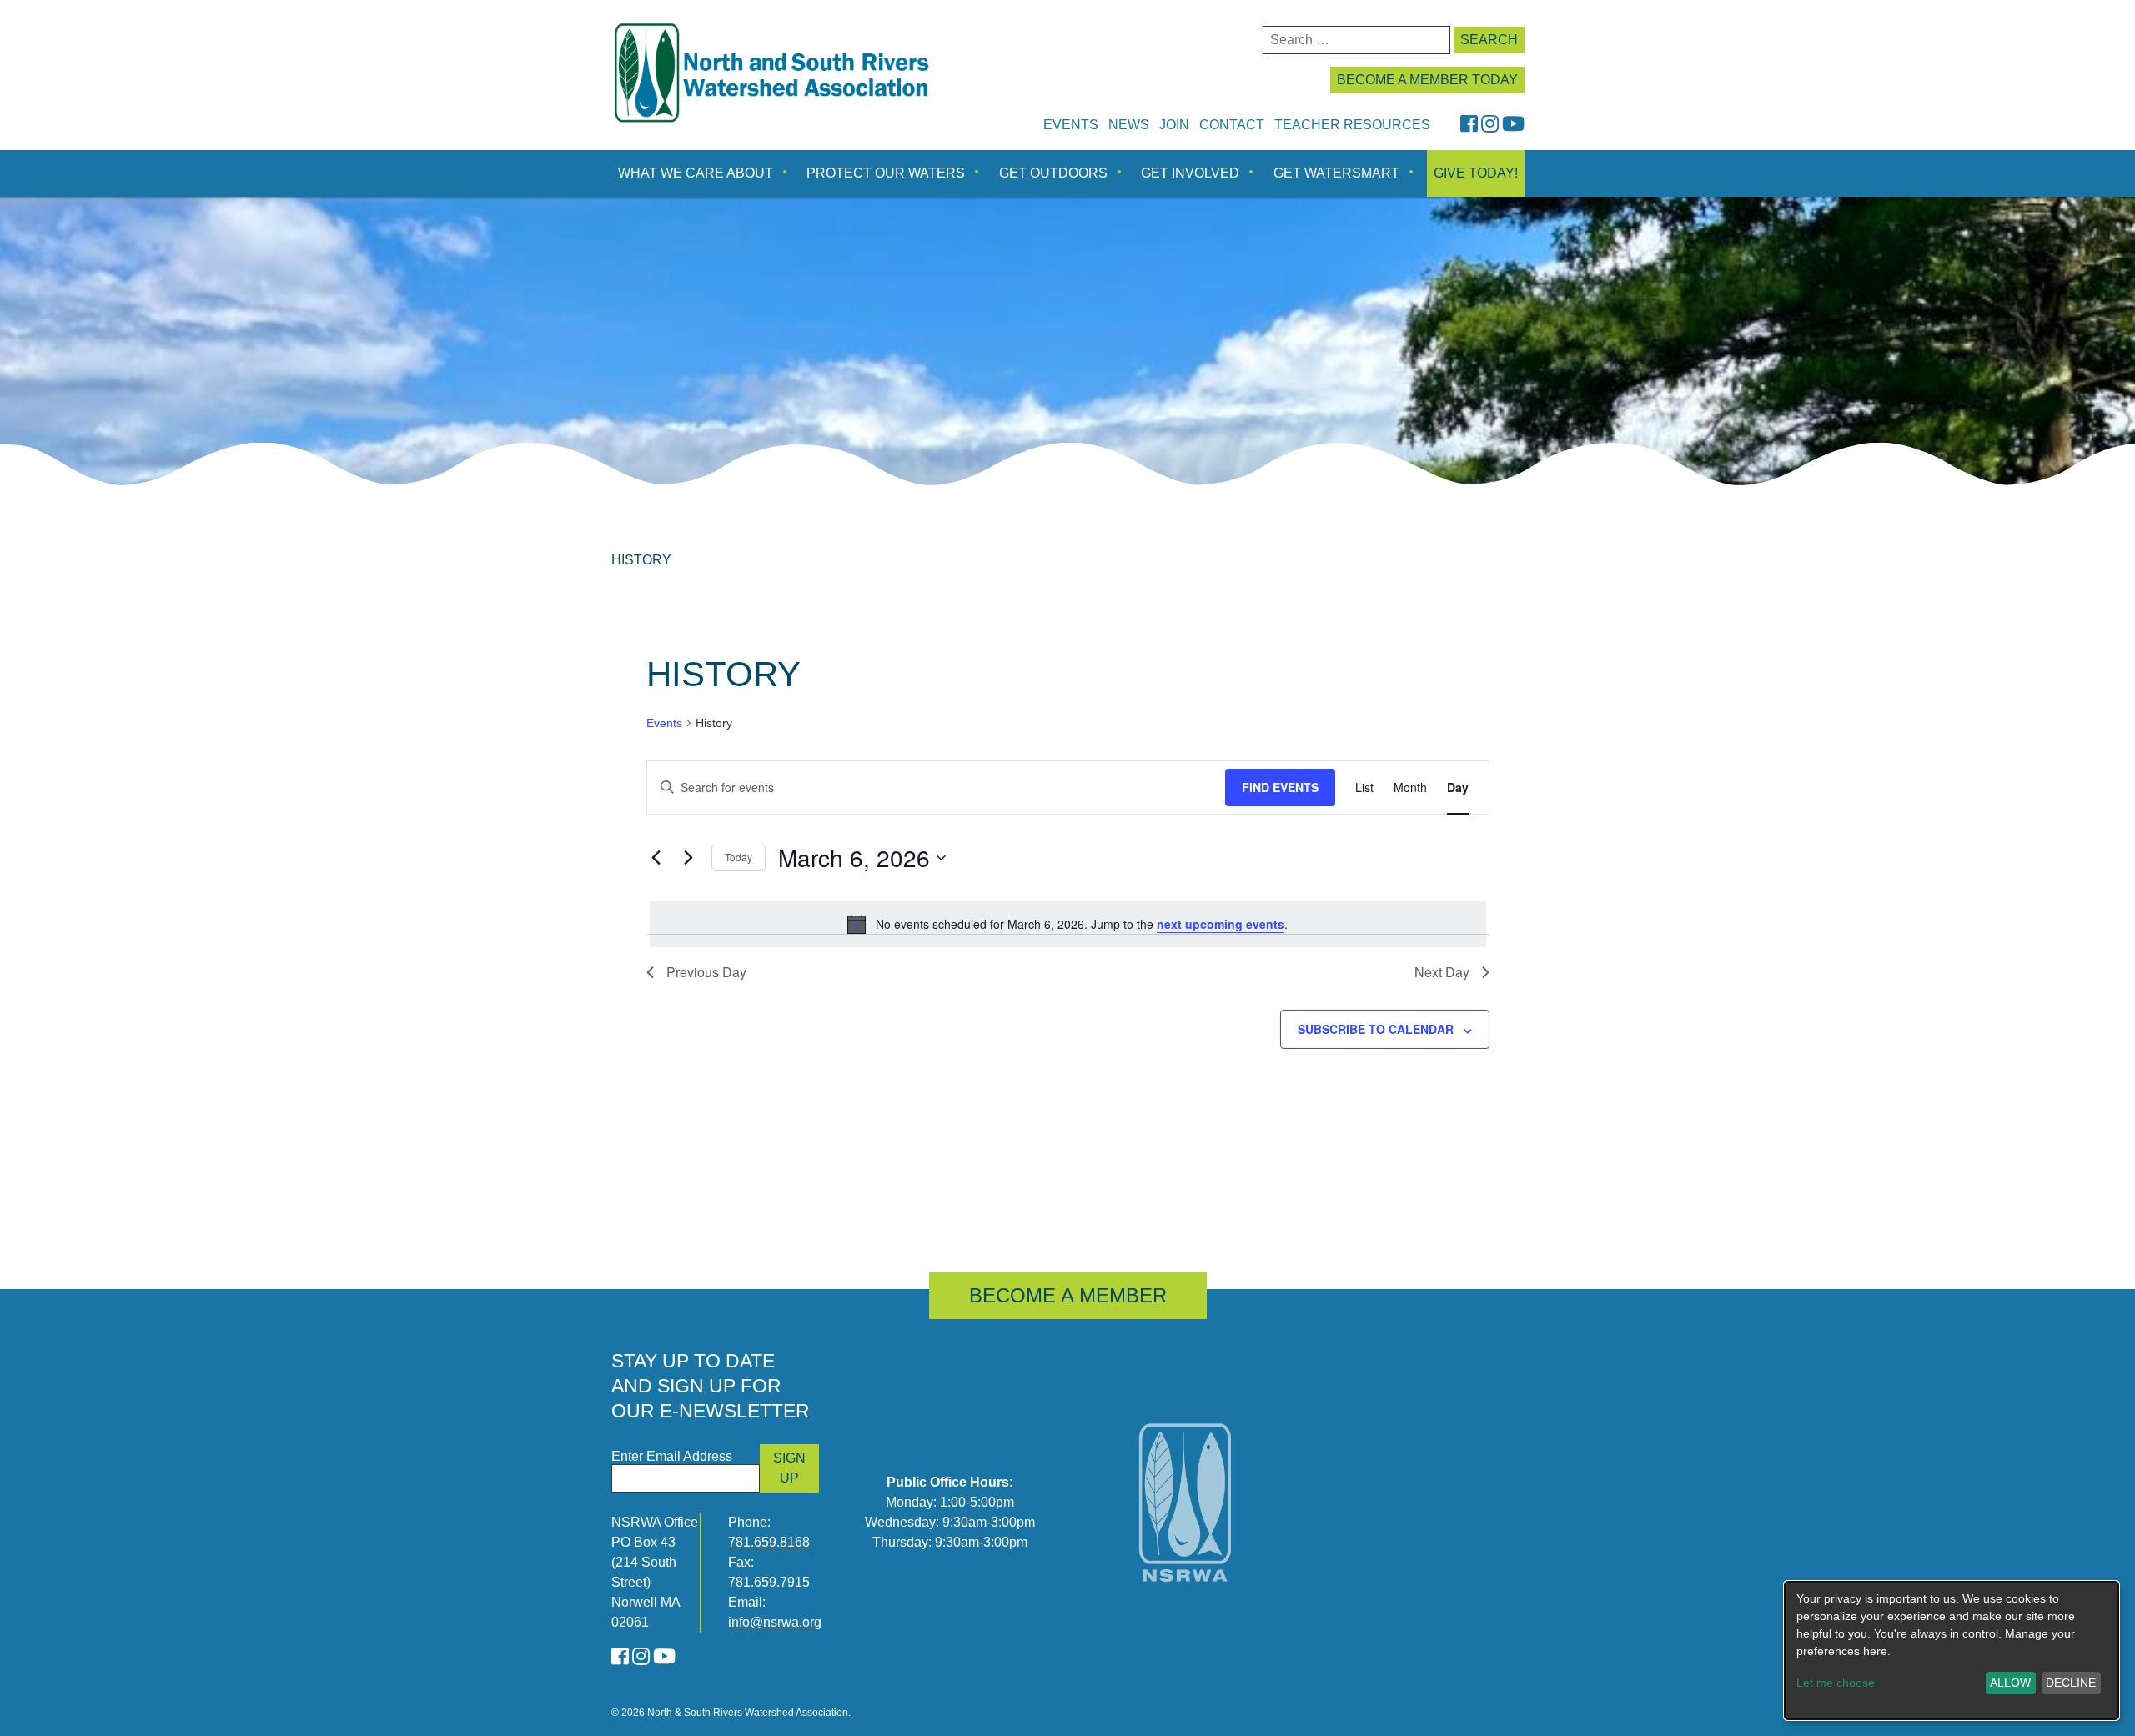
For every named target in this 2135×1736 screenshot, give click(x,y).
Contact (1232, 125)
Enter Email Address (672, 1456)
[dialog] (1952, 1651)
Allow (2010, 1683)
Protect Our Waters (886, 173)
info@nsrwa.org (775, 1622)
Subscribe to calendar (1376, 1029)
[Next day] (689, 858)
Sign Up (789, 1468)
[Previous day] (656, 858)
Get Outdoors (1053, 173)
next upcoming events (1221, 924)
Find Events (1280, 787)
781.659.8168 (769, 1542)
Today (738, 857)
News (1129, 125)
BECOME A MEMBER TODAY (1427, 80)
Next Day (1442, 972)
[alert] (1068, 924)
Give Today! (1476, 173)
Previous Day (706, 972)
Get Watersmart (1336, 173)
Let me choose (1836, 1683)
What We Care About (696, 173)
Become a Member (1068, 1295)
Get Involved (1190, 173)
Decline (2071, 1683)
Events (1071, 125)
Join (1174, 125)
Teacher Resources (1352, 125)
